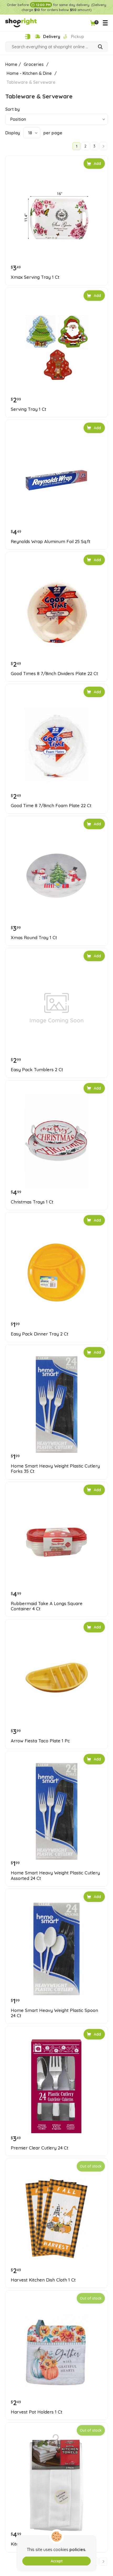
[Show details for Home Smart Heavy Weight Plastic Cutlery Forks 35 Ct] (56, 1405)
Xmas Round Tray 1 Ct (34, 938)
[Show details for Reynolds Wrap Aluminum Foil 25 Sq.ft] (56, 480)
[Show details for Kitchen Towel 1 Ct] (56, 2483)
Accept (57, 2561)
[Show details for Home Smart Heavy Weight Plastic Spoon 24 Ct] (56, 1949)
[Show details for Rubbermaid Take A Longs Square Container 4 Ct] (56, 1542)
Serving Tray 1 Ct (29, 409)
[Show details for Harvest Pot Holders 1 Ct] (56, 2351)
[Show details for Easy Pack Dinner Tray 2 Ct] (56, 1273)
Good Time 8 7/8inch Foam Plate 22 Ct (51, 806)
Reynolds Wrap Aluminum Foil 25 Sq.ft (51, 542)
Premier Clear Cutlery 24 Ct (40, 2148)
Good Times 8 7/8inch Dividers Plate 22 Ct (54, 674)
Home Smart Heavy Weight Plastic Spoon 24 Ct (54, 2013)
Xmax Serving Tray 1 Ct (35, 277)
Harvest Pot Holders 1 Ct (37, 2412)
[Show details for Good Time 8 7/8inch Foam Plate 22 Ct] (56, 744)
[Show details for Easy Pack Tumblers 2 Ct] (56, 1008)
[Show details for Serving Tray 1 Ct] (56, 348)
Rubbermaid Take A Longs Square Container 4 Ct (47, 1606)
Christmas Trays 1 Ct (32, 1202)
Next (103, 146)
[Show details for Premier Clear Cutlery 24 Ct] (56, 2086)
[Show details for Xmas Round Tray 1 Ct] (56, 876)
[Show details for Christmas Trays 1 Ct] (56, 1140)
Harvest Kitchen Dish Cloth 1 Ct (43, 2280)
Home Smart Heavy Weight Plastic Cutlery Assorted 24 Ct (55, 1875)
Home (11, 64)
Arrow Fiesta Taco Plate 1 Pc (40, 1741)
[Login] (27, 37)
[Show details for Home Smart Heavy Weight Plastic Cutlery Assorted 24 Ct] (56, 1811)
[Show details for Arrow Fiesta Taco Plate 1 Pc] (56, 1679)
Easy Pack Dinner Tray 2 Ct (40, 1334)
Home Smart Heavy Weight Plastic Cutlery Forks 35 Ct (55, 1469)
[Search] (100, 47)
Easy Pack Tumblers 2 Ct (37, 1070)
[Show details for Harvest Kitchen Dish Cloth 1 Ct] (56, 2218)
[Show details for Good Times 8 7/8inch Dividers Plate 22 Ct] (56, 612)
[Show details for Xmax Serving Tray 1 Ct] (56, 216)
